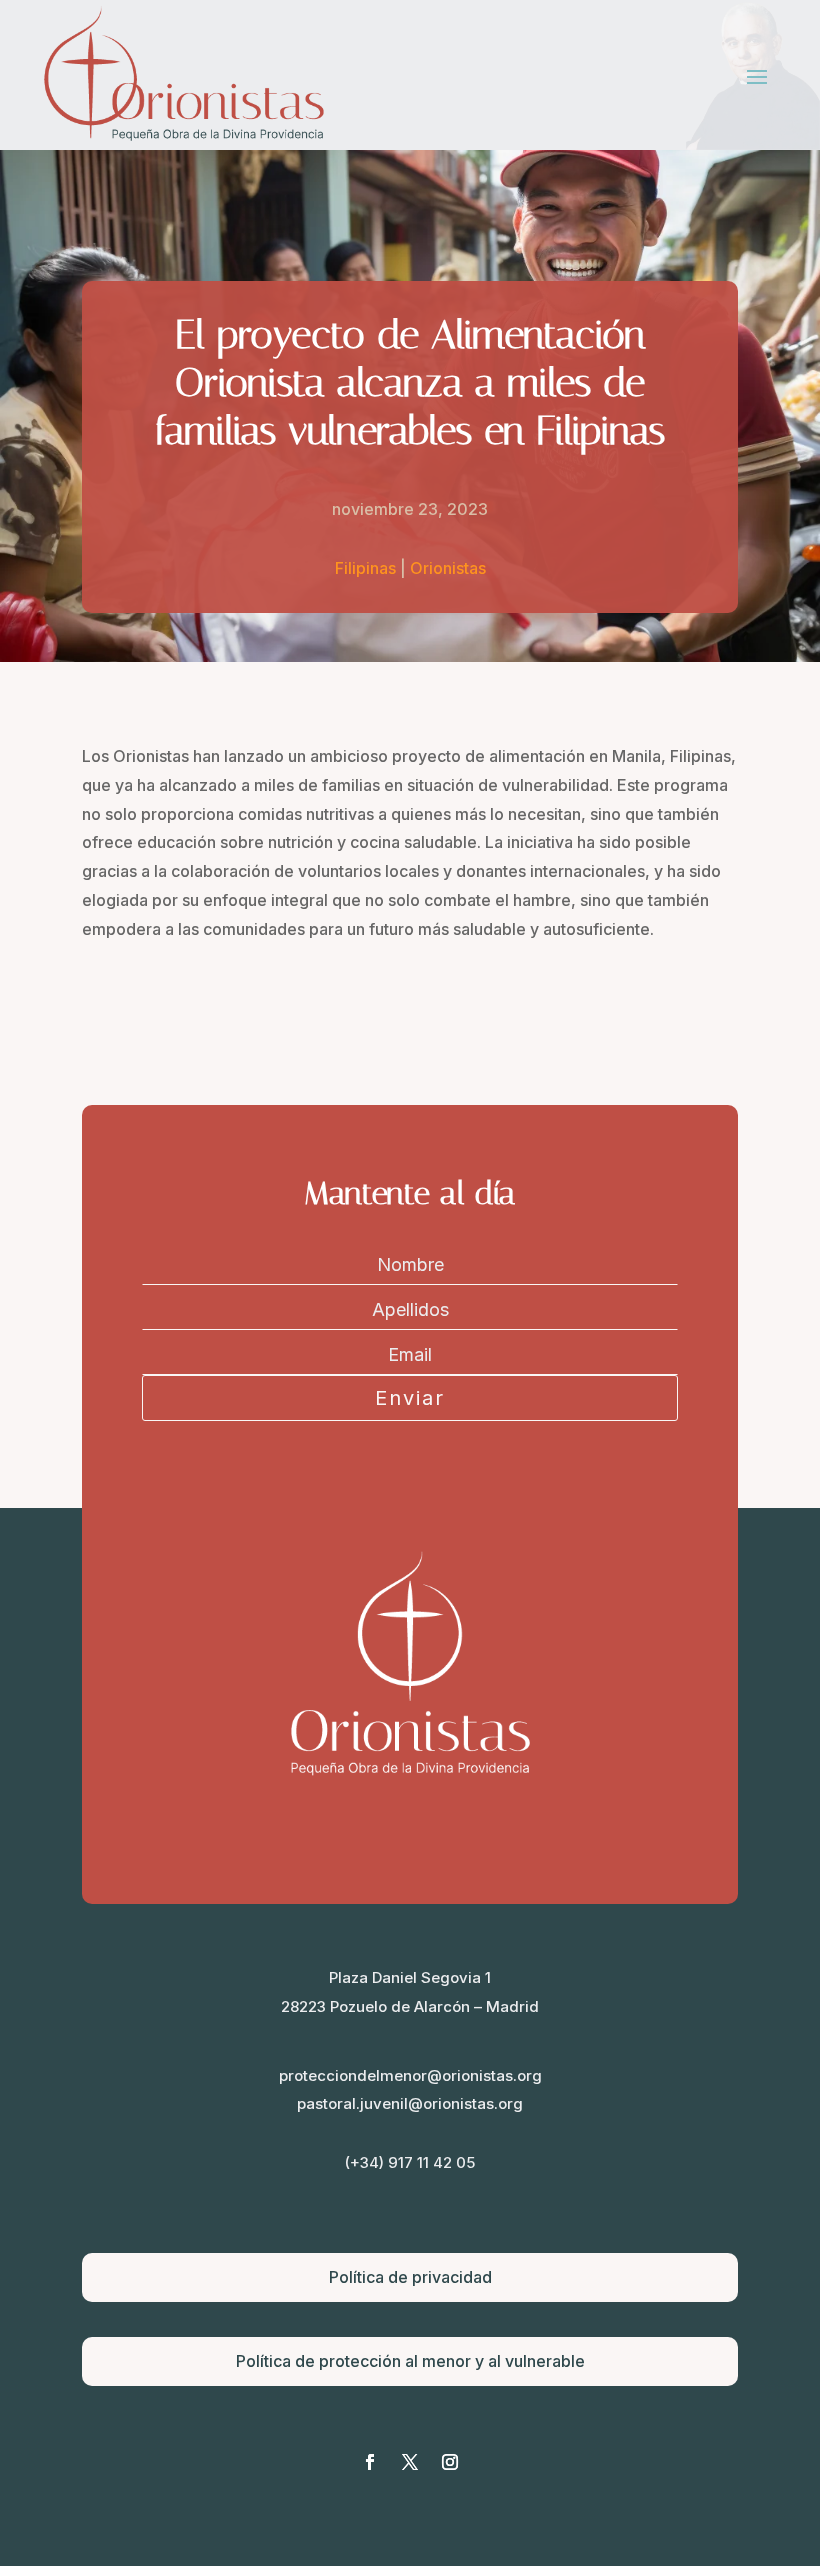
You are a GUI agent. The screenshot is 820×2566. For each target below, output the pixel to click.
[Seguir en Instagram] (450, 2462)
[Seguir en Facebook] (370, 2462)
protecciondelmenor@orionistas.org (410, 2075)
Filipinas (365, 568)
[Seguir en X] (410, 2462)
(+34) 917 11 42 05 (410, 2162)
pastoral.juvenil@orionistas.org (410, 2103)
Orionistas (448, 568)
